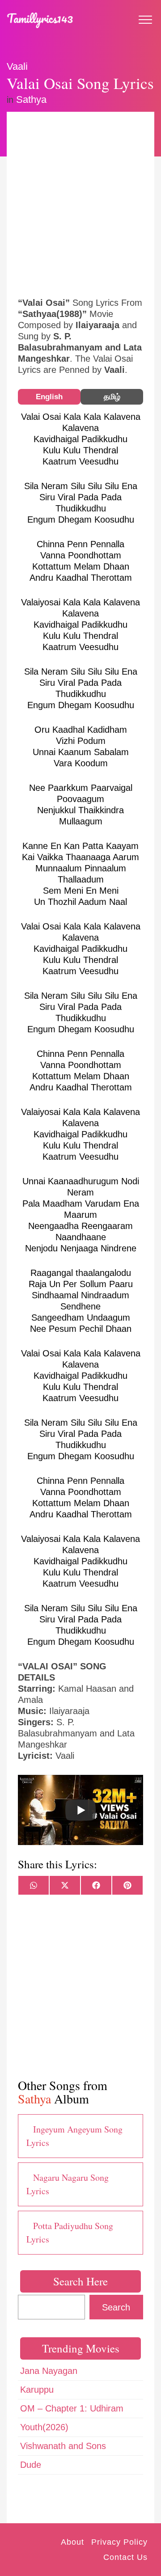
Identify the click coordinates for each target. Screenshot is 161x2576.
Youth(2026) (44, 2427)
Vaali (17, 66)
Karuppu (37, 2390)
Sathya (31, 99)
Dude (31, 2465)
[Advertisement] (80, 203)
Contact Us (125, 2557)
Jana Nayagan (49, 2371)
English (49, 397)
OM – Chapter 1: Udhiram (72, 2408)
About (72, 2542)
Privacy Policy (119, 2542)
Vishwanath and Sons (63, 2446)
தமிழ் (112, 397)
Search (116, 2307)
